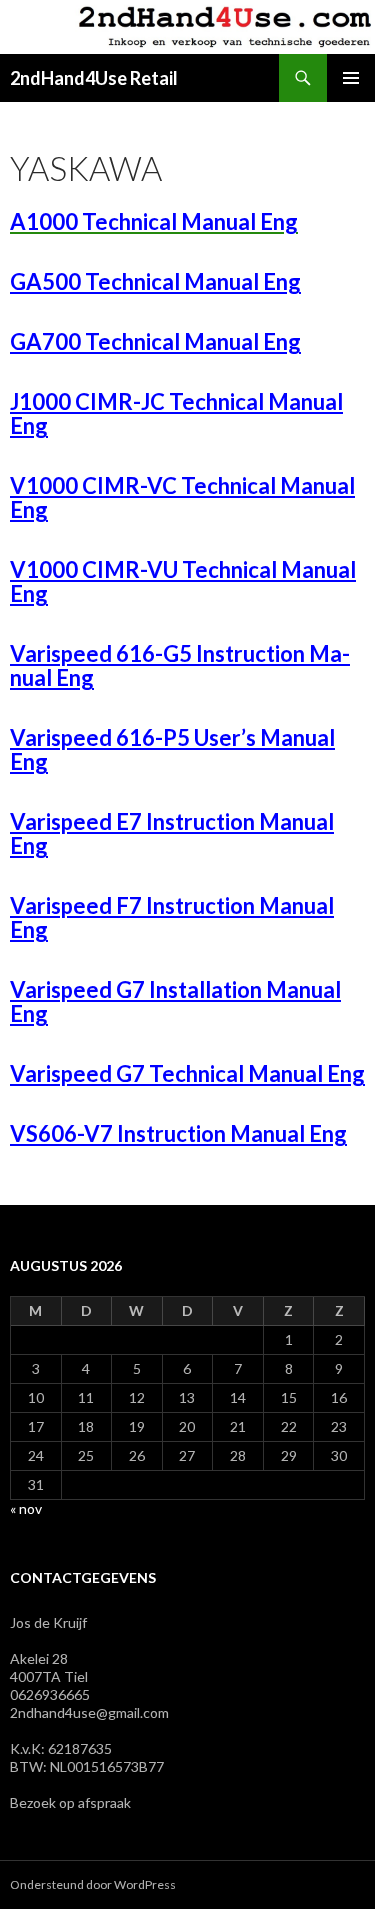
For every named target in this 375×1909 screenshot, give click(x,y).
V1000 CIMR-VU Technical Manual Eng (183, 581)
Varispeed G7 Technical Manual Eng (187, 1073)
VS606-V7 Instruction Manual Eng (178, 1133)
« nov (26, 1508)
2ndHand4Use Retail (94, 78)
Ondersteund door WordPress (93, 1884)
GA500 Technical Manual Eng (155, 281)
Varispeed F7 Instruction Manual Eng (172, 917)
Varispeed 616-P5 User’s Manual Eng (172, 749)
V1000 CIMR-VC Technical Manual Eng (182, 497)
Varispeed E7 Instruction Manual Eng (172, 833)
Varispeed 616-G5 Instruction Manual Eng (180, 665)
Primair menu (351, 78)
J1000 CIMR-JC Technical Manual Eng (176, 413)
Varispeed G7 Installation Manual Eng (175, 1001)
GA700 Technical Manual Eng (155, 341)
